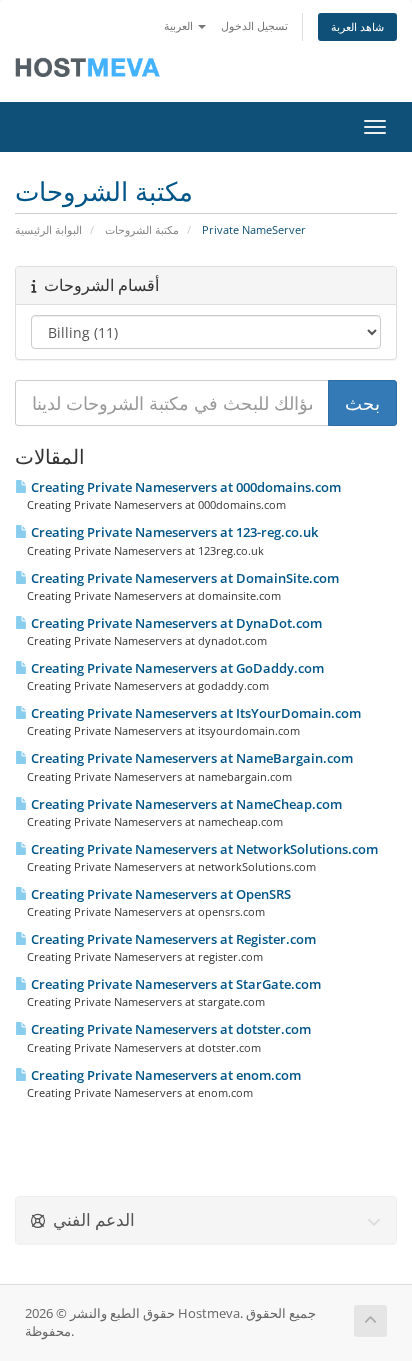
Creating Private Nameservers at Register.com (172, 939)
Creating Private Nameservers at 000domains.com (184, 487)
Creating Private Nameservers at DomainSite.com (183, 578)
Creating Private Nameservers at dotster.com (169, 1029)
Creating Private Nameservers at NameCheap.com (185, 804)
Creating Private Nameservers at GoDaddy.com (176, 668)
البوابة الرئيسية (48, 229)
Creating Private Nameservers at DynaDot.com (175, 623)
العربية (180, 25)
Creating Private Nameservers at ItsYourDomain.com (194, 713)
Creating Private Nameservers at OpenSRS (159, 894)
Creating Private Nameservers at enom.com (164, 1075)
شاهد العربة (357, 26)
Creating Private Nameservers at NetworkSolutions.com (203, 849)
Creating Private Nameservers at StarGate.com (174, 984)
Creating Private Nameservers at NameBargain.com (190, 758)
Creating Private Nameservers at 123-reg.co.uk (173, 532)
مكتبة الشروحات (142, 229)
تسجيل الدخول (254, 25)
